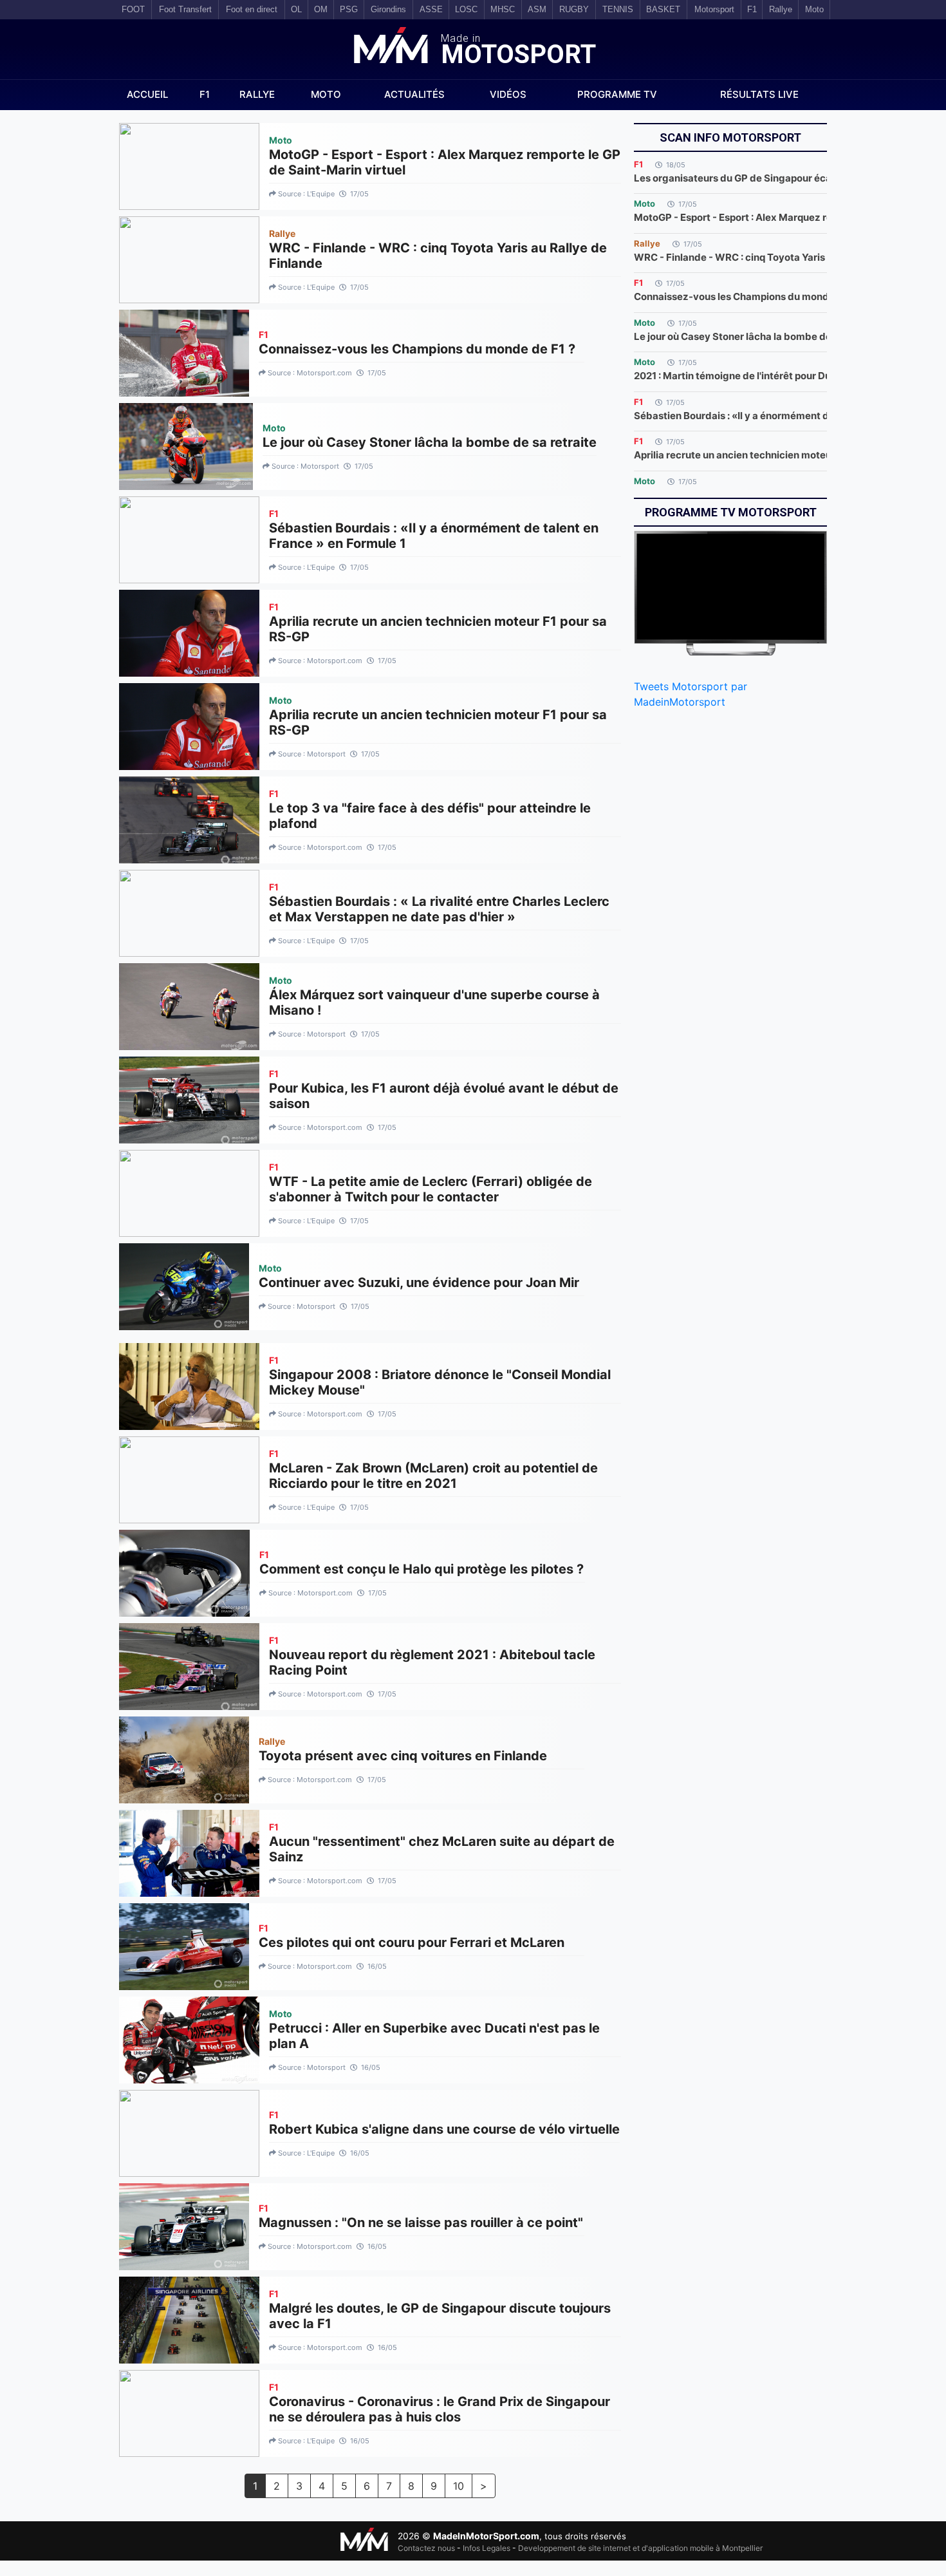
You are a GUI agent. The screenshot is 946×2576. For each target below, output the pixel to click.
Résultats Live (759, 94)
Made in (516, 51)
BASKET (663, 9)
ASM (537, 9)
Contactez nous (426, 2548)
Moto (326, 94)
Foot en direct (252, 9)
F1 (205, 94)
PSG (349, 9)
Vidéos (508, 94)
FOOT (133, 9)
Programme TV (617, 94)
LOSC (466, 9)
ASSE (431, 9)
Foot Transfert (185, 9)
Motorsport (714, 9)
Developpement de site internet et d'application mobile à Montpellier (640, 2548)
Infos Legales (487, 2548)
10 (459, 2486)
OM (321, 9)
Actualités (414, 94)
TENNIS (618, 9)
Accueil (147, 94)
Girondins (388, 9)
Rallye (257, 94)
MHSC (503, 9)
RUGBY (574, 9)
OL (296, 9)
